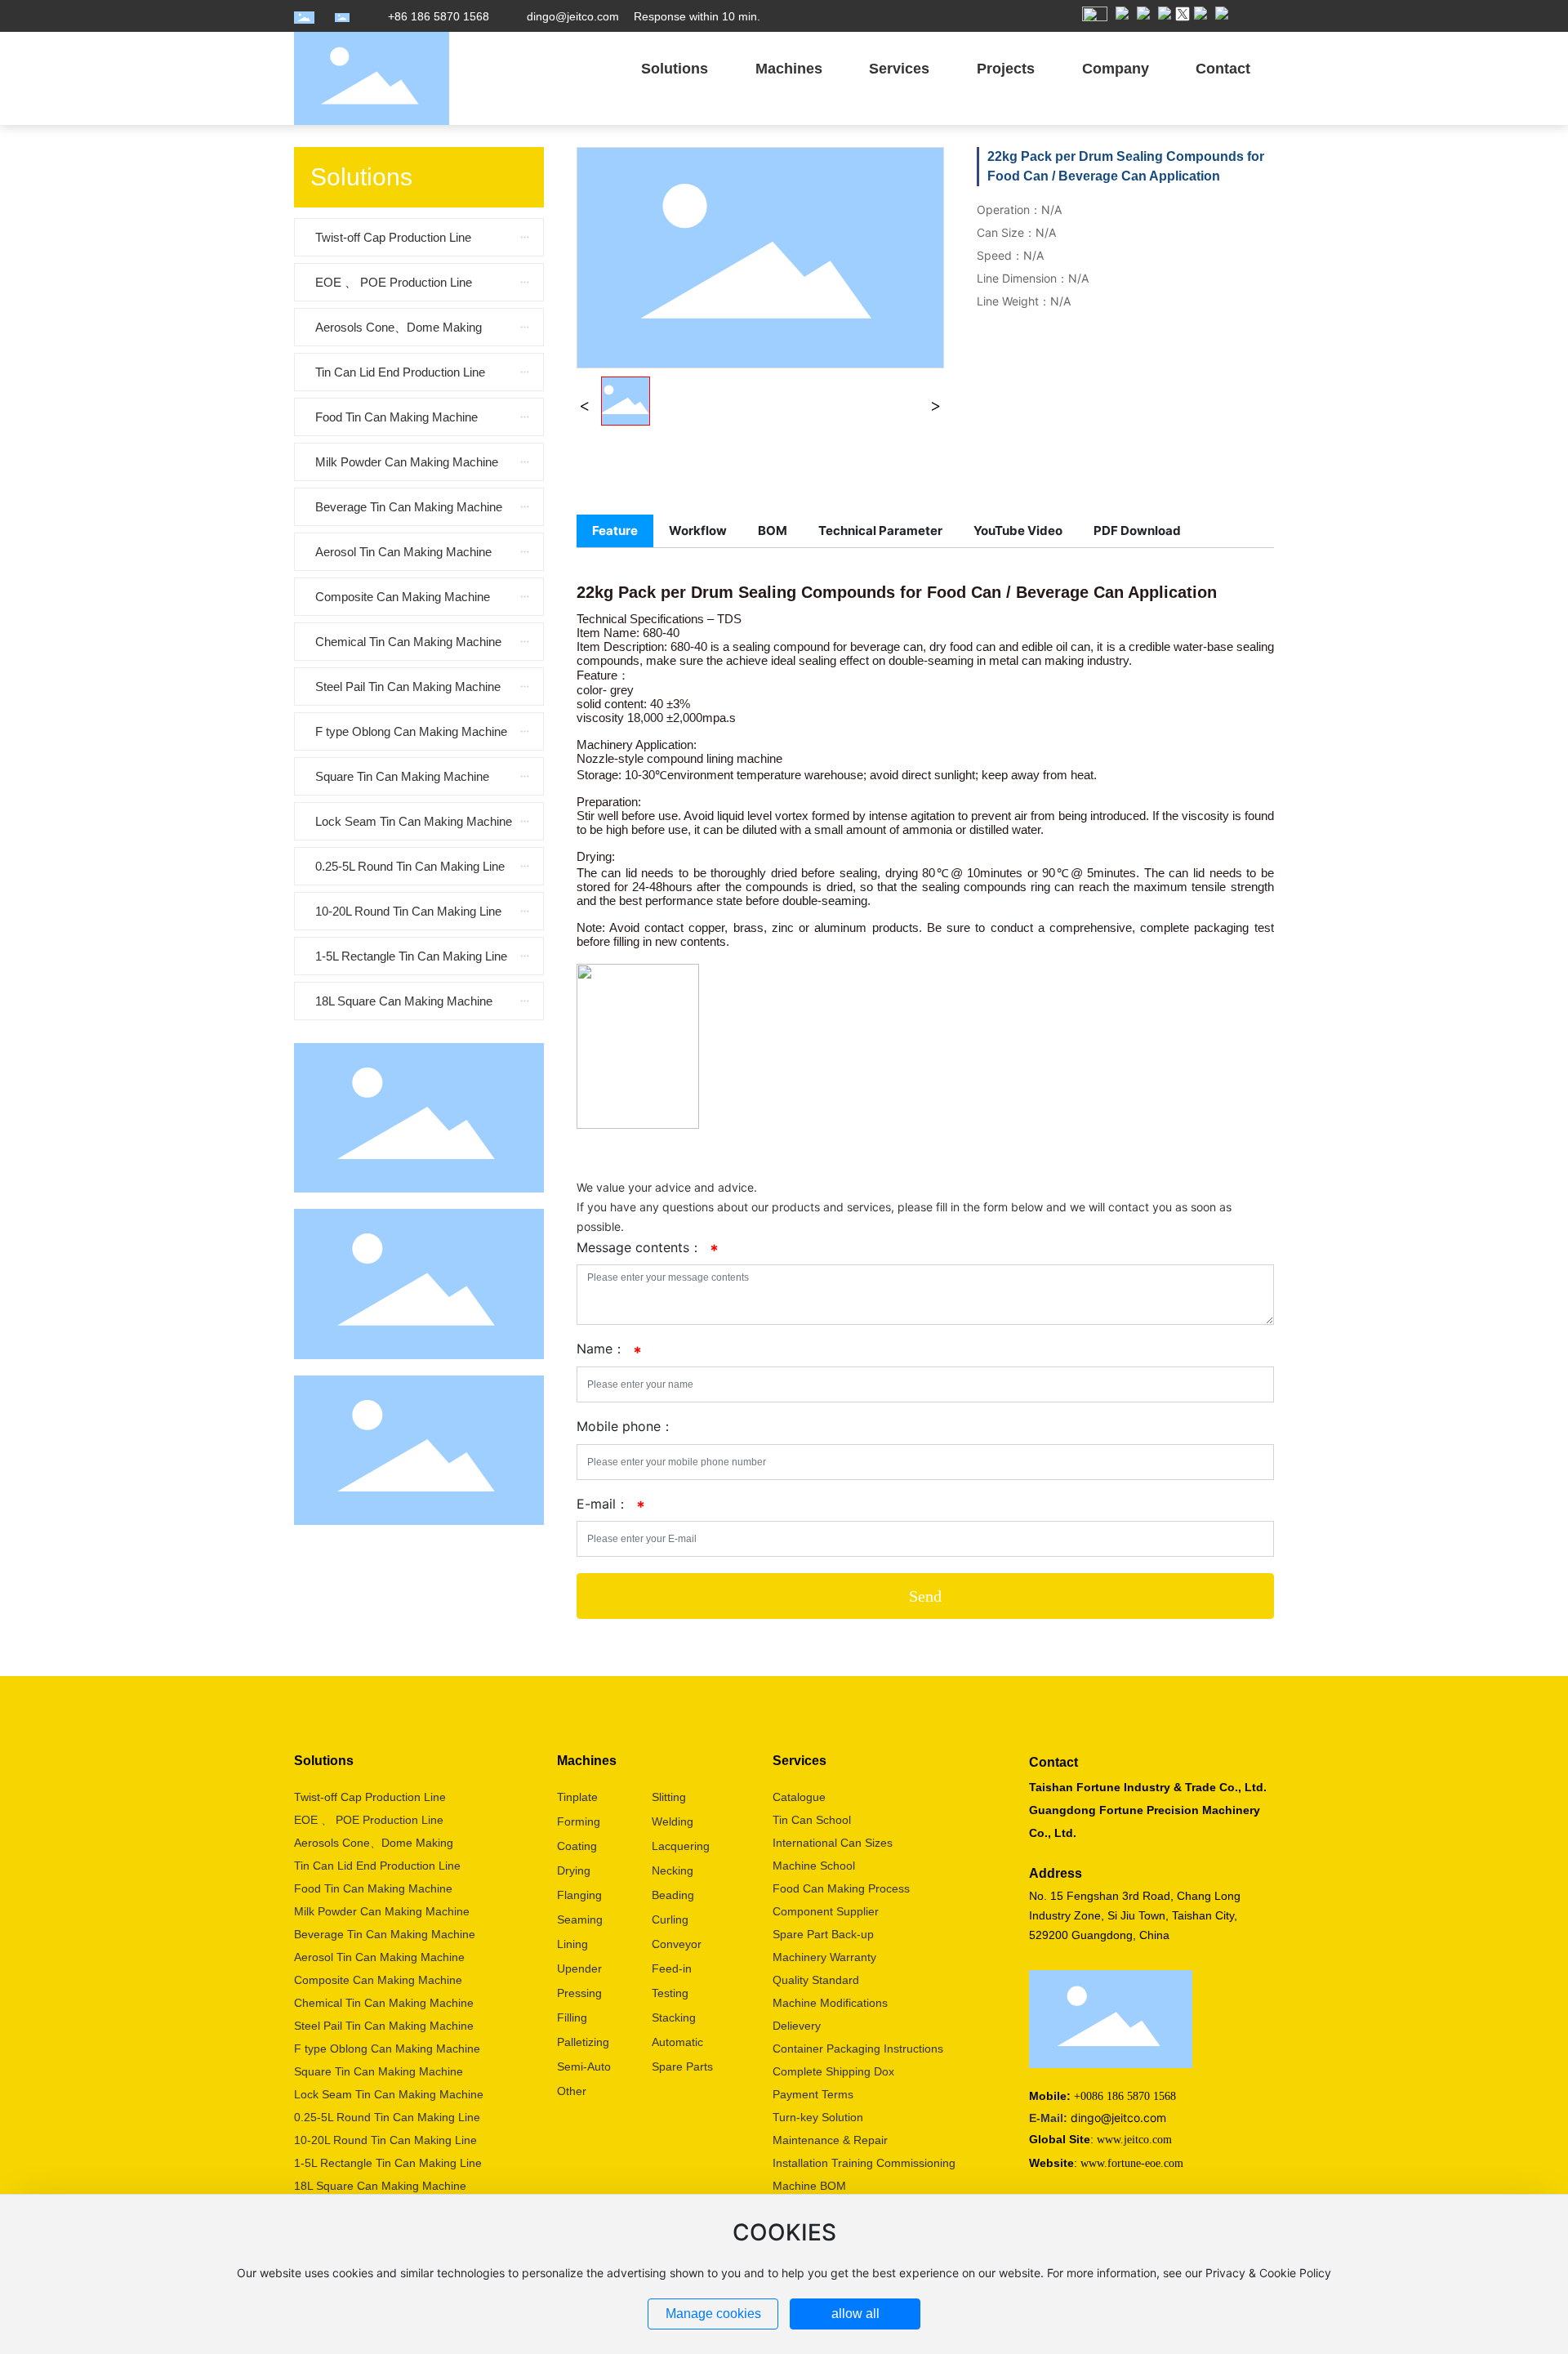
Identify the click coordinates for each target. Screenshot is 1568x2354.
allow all (855, 2314)
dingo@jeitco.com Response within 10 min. (644, 16)
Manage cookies (713, 2314)
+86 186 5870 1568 (439, 16)
